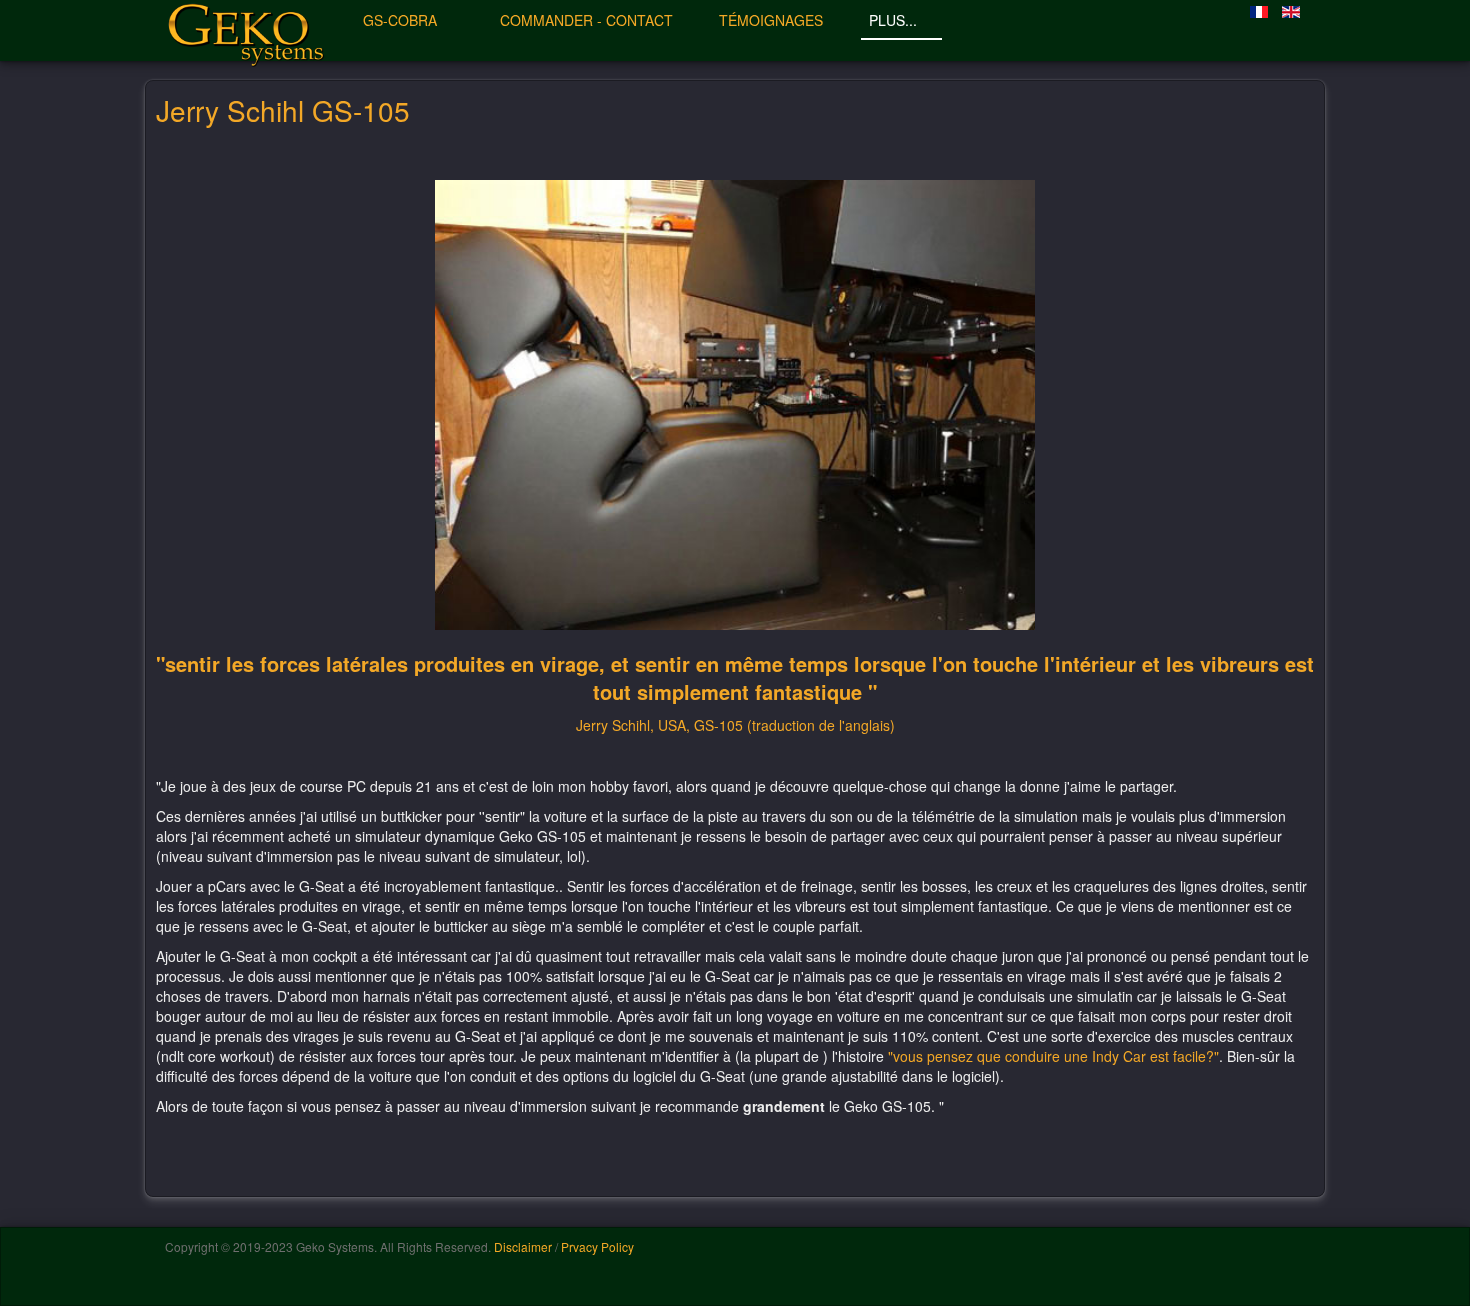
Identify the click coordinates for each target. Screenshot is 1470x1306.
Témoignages (771, 20)
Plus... (895, 20)
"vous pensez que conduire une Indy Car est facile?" (1053, 1056)
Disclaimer (523, 1246)
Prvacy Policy (597, 1246)
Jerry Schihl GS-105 (283, 110)
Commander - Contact (586, 20)
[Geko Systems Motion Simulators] (245, 30)
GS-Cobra (402, 20)
